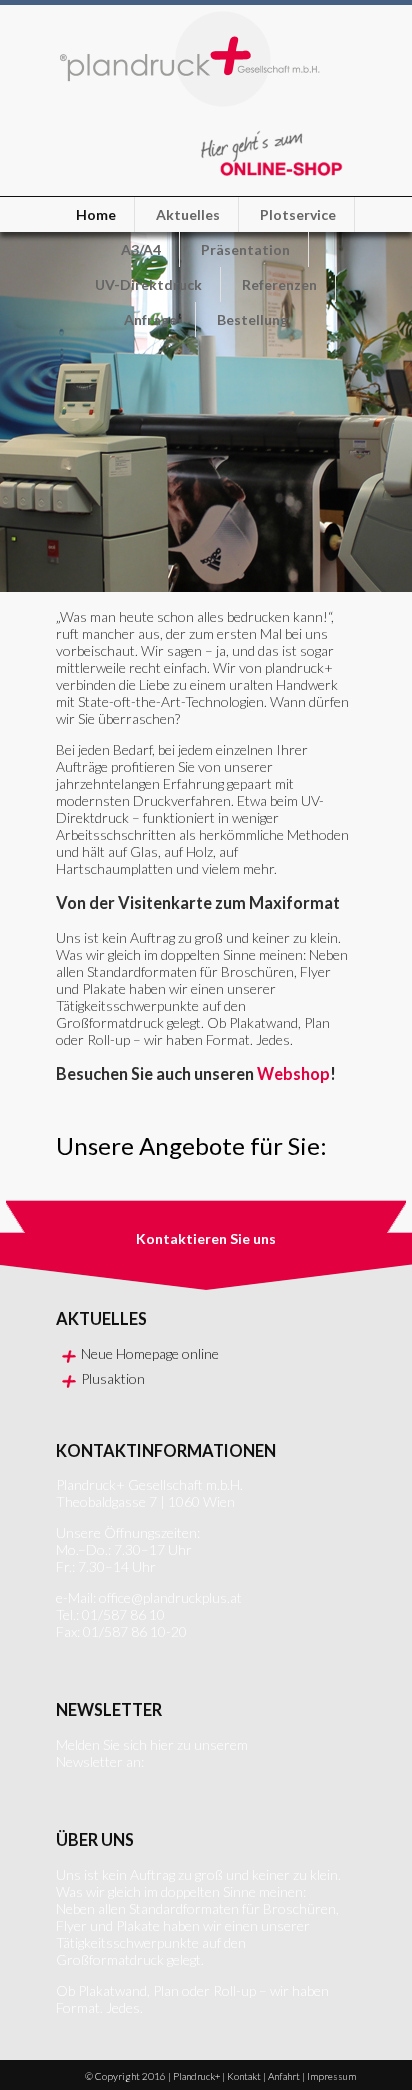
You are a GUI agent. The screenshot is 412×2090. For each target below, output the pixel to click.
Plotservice (298, 214)
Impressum (331, 2076)
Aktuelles (188, 214)
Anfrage (150, 319)
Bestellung (252, 319)
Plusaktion (113, 1378)
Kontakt (244, 2076)
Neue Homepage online (150, 1353)
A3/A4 (141, 249)
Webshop (293, 1073)
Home (96, 214)
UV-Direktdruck (148, 284)
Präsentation (245, 249)
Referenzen (279, 284)
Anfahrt (284, 2076)
